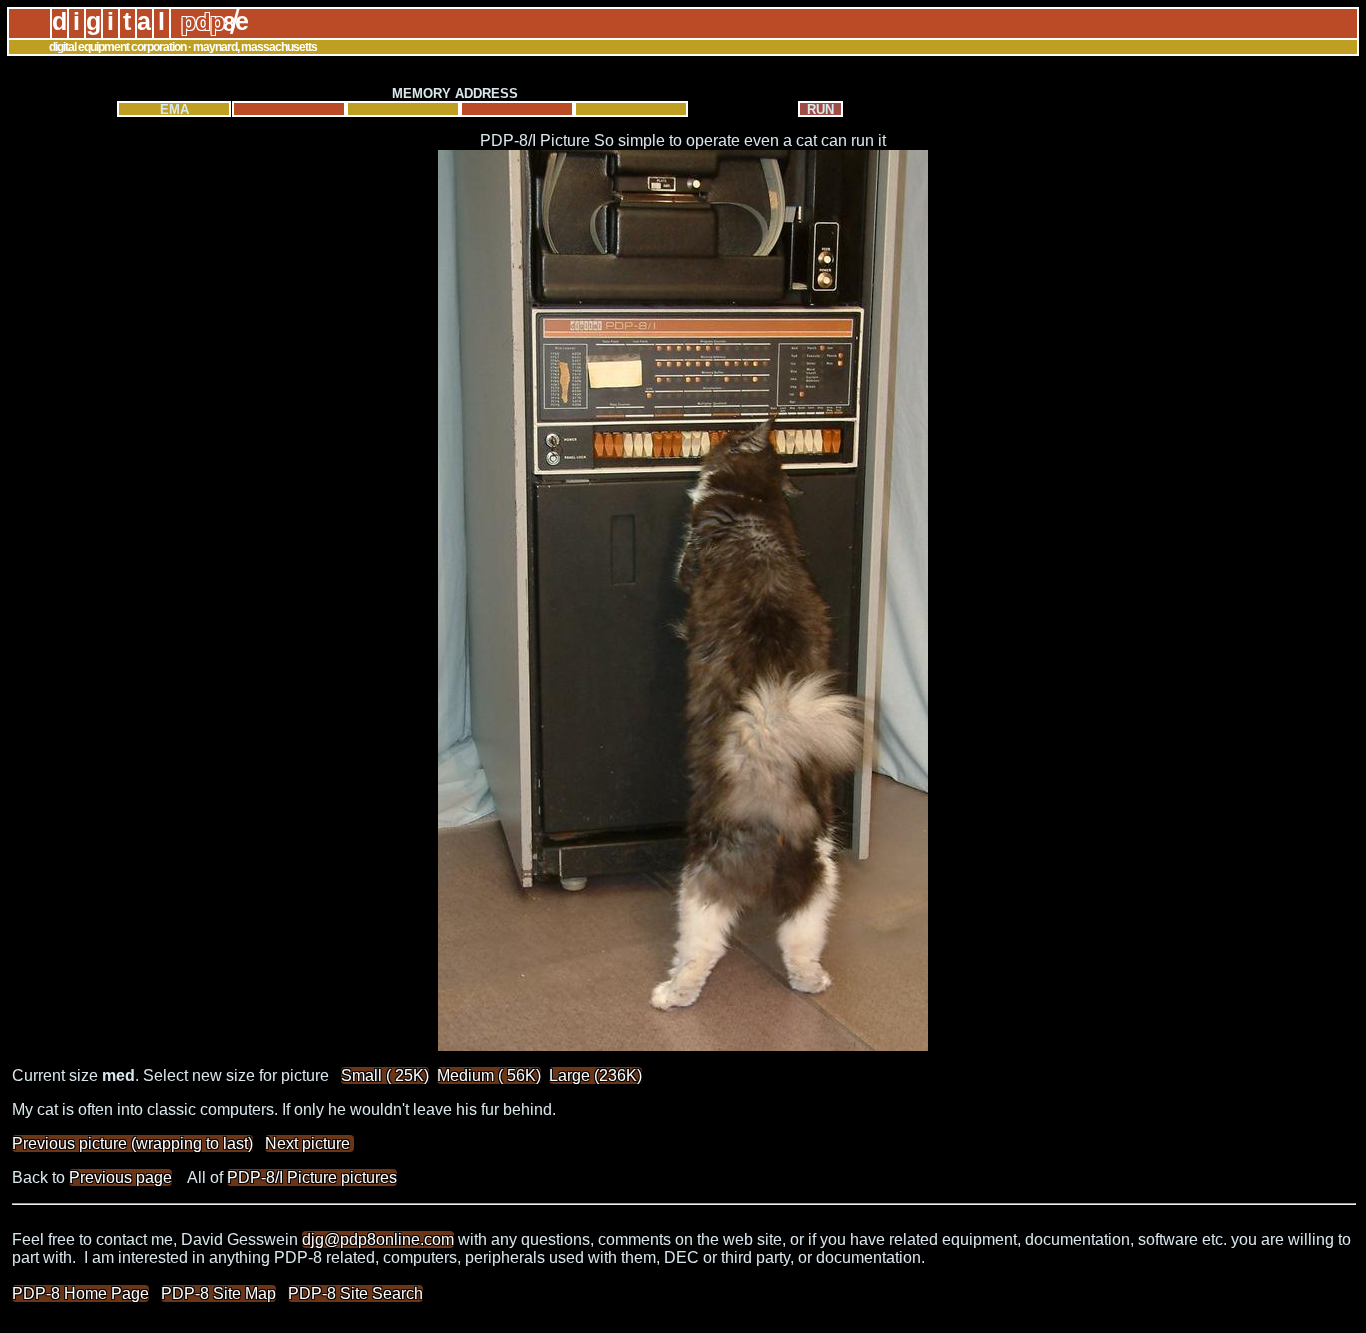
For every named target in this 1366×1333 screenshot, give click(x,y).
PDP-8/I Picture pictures (312, 1177)
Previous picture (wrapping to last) (132, 1143)
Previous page (120, 1177)
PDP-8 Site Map (218, 1293)
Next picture (309, 1143)
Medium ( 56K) (489, 1075)
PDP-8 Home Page (80, 1293)
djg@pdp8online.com (378, 1239)
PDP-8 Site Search (355, 1293)
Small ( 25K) (385, 1075)
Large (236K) (595, 1075)
